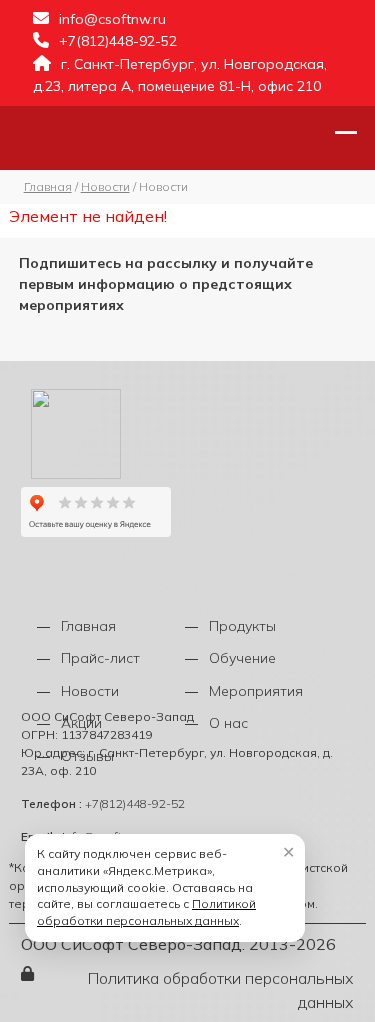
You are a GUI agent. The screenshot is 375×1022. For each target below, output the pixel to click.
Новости (90, 691)
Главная (88, 626)
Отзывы (87, 756)
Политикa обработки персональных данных (220, 990)
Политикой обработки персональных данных (146, 912)
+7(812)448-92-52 (118, 41)
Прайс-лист (100, 658)
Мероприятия (256, 691)
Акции (81, 723)
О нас (228, 723)
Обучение (242, 658)
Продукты (242, 626)
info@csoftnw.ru (112, 19)
